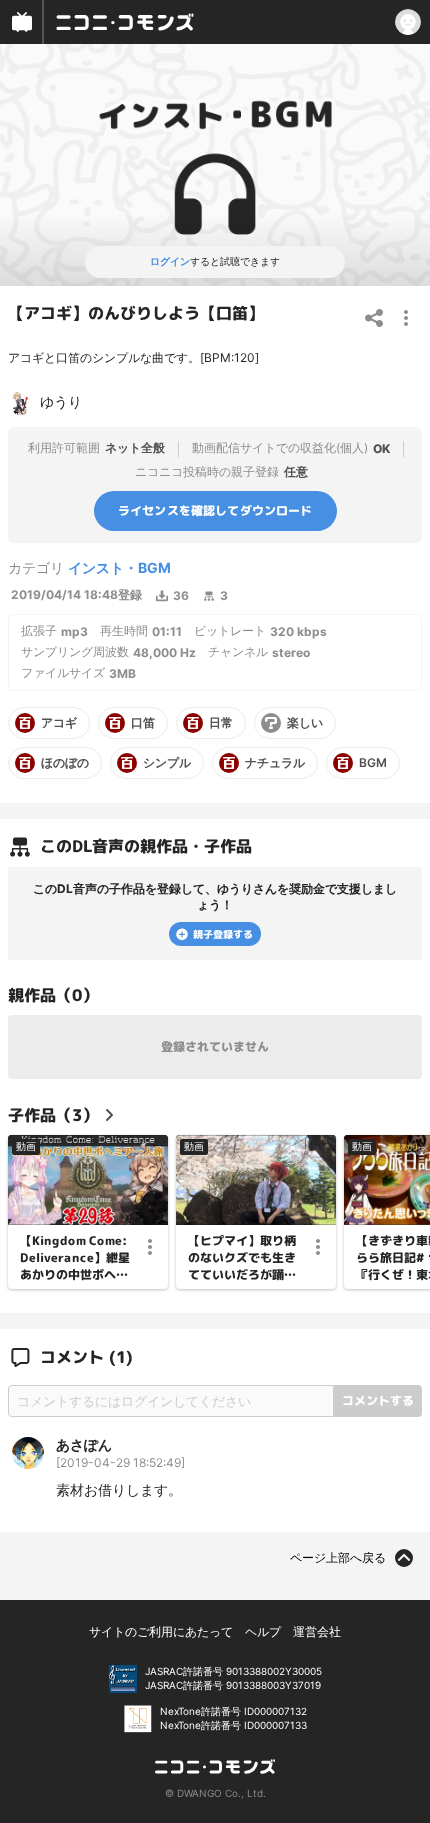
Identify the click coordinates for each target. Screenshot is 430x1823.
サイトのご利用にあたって (161, 1631)
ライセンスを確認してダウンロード (215, 510)
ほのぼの (65, 763)
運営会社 (317, 1631)
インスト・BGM (119, 567)
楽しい (305, 723)
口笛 (143, 723)
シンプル (167, 763)
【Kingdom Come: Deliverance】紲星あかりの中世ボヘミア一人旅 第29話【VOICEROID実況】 (75, 1258)
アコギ (59, 723)
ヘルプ (263, 1631)
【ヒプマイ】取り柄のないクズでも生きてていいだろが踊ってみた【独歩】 (242, 1258)
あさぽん (84, 1444)
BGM (373, 763)
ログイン (170, 261)
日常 (221, 723)
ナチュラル (275, 763)
